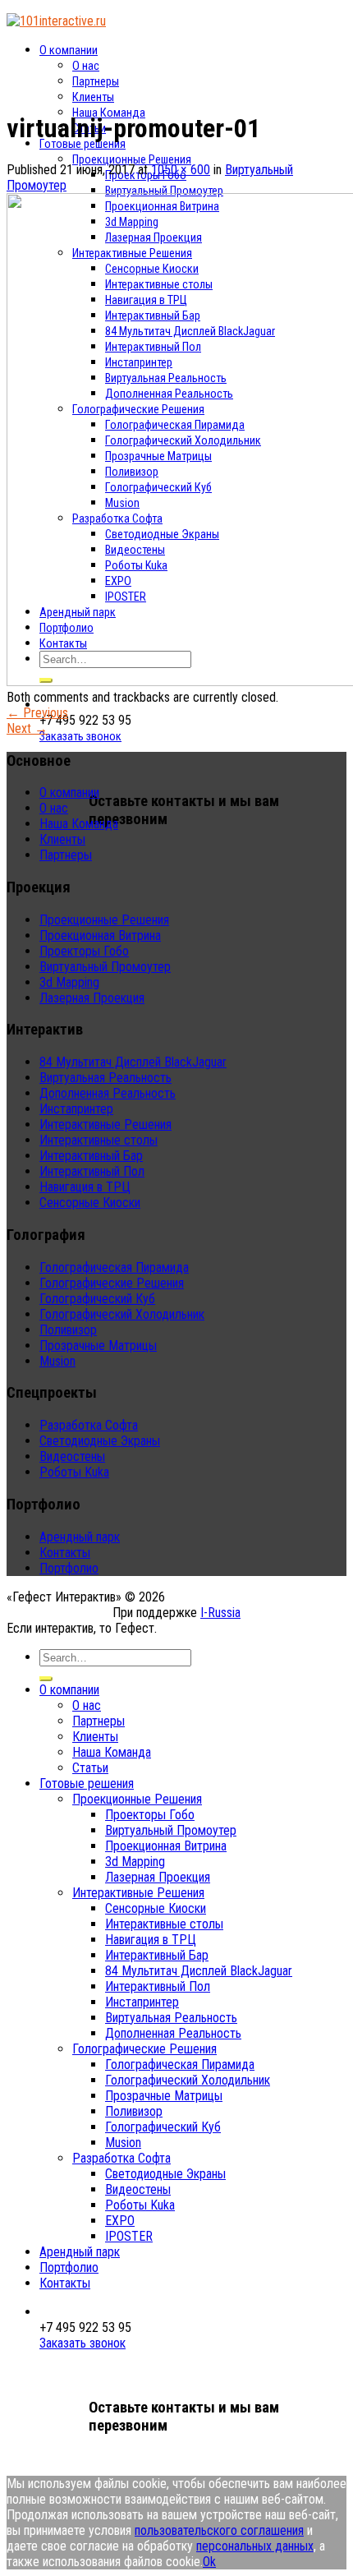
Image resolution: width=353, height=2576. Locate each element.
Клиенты (93, 97)
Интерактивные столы (99, 1140)
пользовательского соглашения (219, 2530)
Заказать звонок (80, 737)
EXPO (120, 2221)
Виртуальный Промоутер (164, 191)
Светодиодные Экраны (100, 1441)
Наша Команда (79, 824)
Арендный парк (80, 1537)
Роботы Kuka (74, 1472)
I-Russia (220, 1613)
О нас (86, 66)
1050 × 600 (181, 170)
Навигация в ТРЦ (85, 1187)
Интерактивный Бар (91, 1156)
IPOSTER (129, 2236)
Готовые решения (83, 144)
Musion (57, 1361)
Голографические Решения (112, 1283)
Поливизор (68, 1330)
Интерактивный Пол (92, 1171)
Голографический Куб (97, 1299)
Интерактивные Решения (105, 1124)
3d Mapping (69, 982)
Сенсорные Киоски (90, 1203)
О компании (69, 51)
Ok (209, 2562)
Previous (37, 713)
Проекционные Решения (132, 160)
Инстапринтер (76, 1109)
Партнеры (96, 82)
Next (27, 728)
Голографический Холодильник (122, 1314)
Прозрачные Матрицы (98, 1346)
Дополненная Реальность (108, 1093)
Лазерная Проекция (92, 998)
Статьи (90, 1768)
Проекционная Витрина (100, 935)
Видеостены (72, 1456)
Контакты (65, 1553)
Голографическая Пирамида (114, 1267)
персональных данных (255, 2546)
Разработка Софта (89, 1425)
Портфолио (69, 1568)
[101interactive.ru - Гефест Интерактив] (56, 21)
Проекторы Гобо (84, 951)
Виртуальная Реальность (105, 1078)
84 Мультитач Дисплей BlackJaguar (133, 1062)
